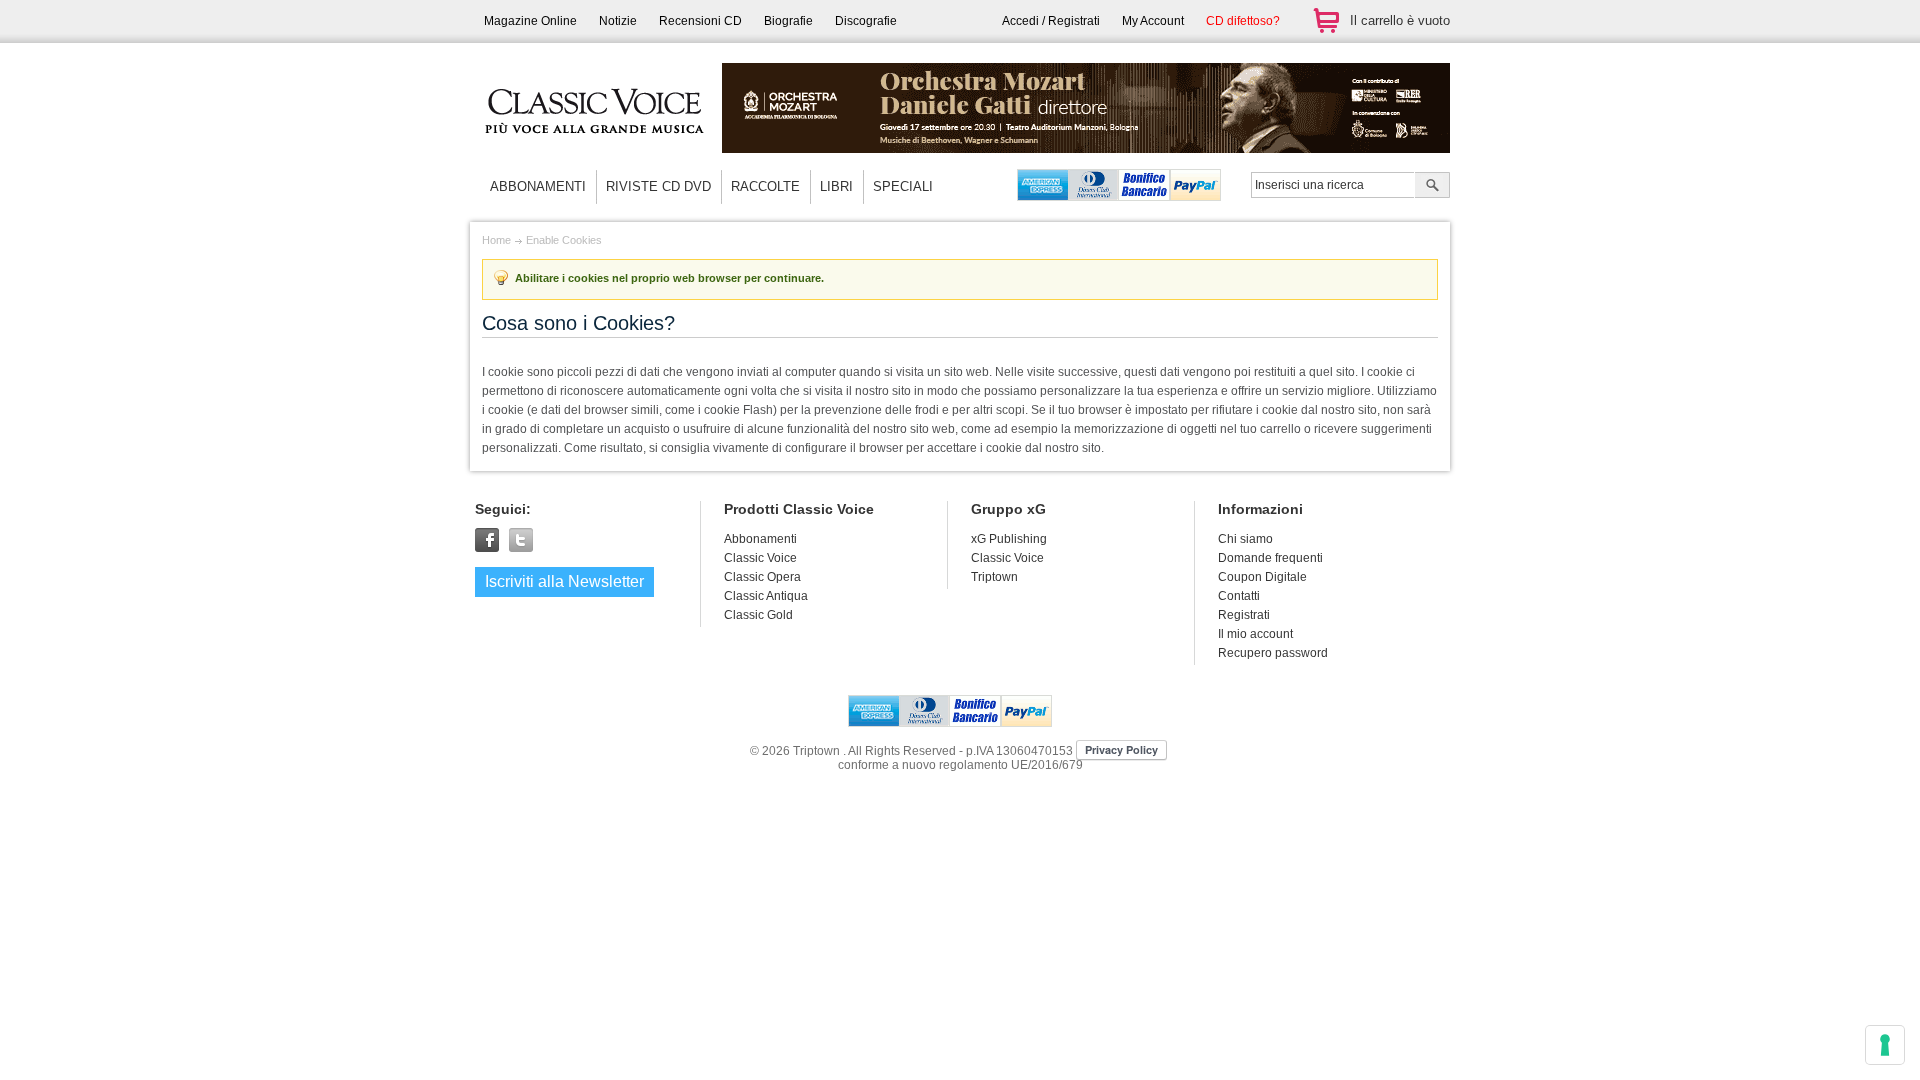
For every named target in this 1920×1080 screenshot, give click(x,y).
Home (496, 240)
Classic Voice (1007, 558)
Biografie (788, 21)
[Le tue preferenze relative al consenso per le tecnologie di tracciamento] (1885, 1045)
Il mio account (1255, 634)
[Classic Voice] (595, 150)
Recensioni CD (700, 21)
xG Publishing (1009, 539)
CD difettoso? (1243, 21)
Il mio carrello (1326, 20)
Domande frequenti (1270, 558)
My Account (1153, 21)
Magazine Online (530, 21)
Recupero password (1273, 653)
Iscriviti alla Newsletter (564, 581)
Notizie (618, 21)
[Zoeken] (1432, 187)
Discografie (866, 21)
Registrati (1244, 615)
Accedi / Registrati (1051, 21)
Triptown (994, 577)
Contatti (1239, 596)
